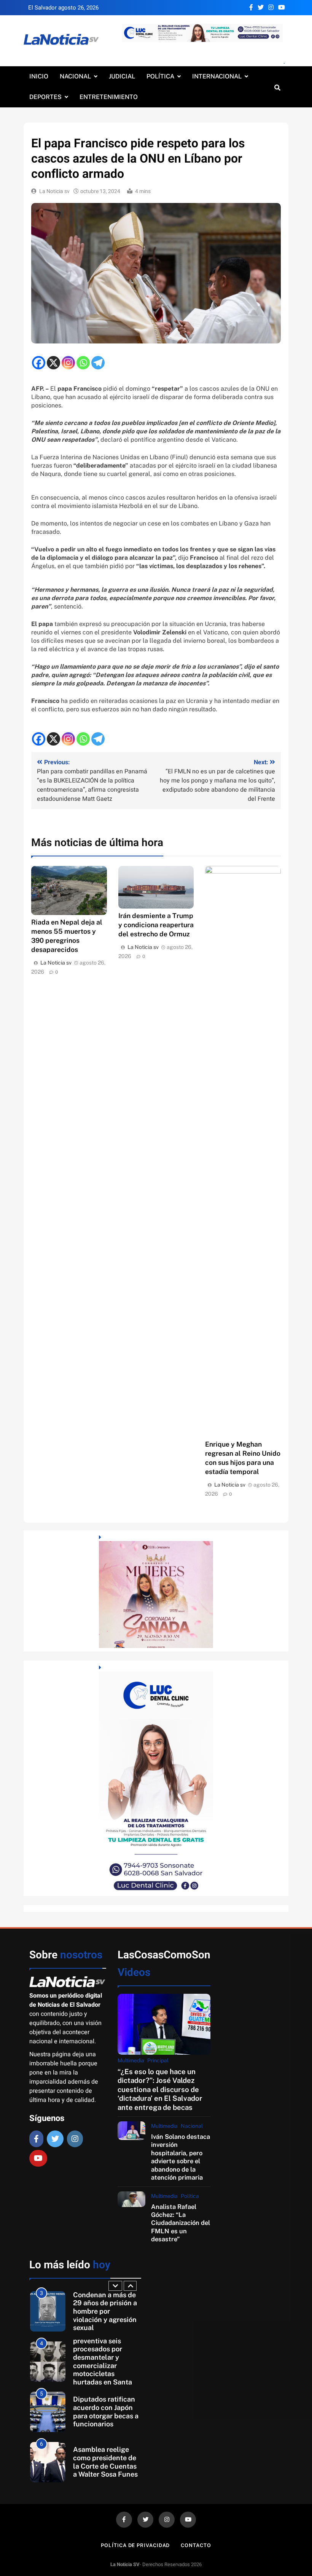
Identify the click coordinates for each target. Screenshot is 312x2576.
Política (160, 76)
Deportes (45, 97)
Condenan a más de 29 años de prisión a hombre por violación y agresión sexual (105, 2311)
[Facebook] (39, 363)
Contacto (196, 2545)
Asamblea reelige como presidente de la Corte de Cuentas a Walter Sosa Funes (105, 2462)
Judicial (122, 76)
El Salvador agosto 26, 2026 (63, 8)
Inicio (39, 76)
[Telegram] (98, 363)
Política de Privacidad (135, 2545)
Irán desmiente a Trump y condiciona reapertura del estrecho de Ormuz (156, 925)
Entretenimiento (109, 97)
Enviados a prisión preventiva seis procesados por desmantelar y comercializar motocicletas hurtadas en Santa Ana (103, 2361)
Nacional (75, 76)
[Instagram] (68, 363)
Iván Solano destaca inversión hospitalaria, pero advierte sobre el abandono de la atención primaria (181, 2157)
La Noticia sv (54, 191)
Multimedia (131, 2060)
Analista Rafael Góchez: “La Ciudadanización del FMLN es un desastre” (181, 2223)
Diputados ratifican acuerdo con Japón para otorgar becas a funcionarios (106, 2412)
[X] (53, 363)
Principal (158, 2060)
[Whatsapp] (83, 363)
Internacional (217, 76)
